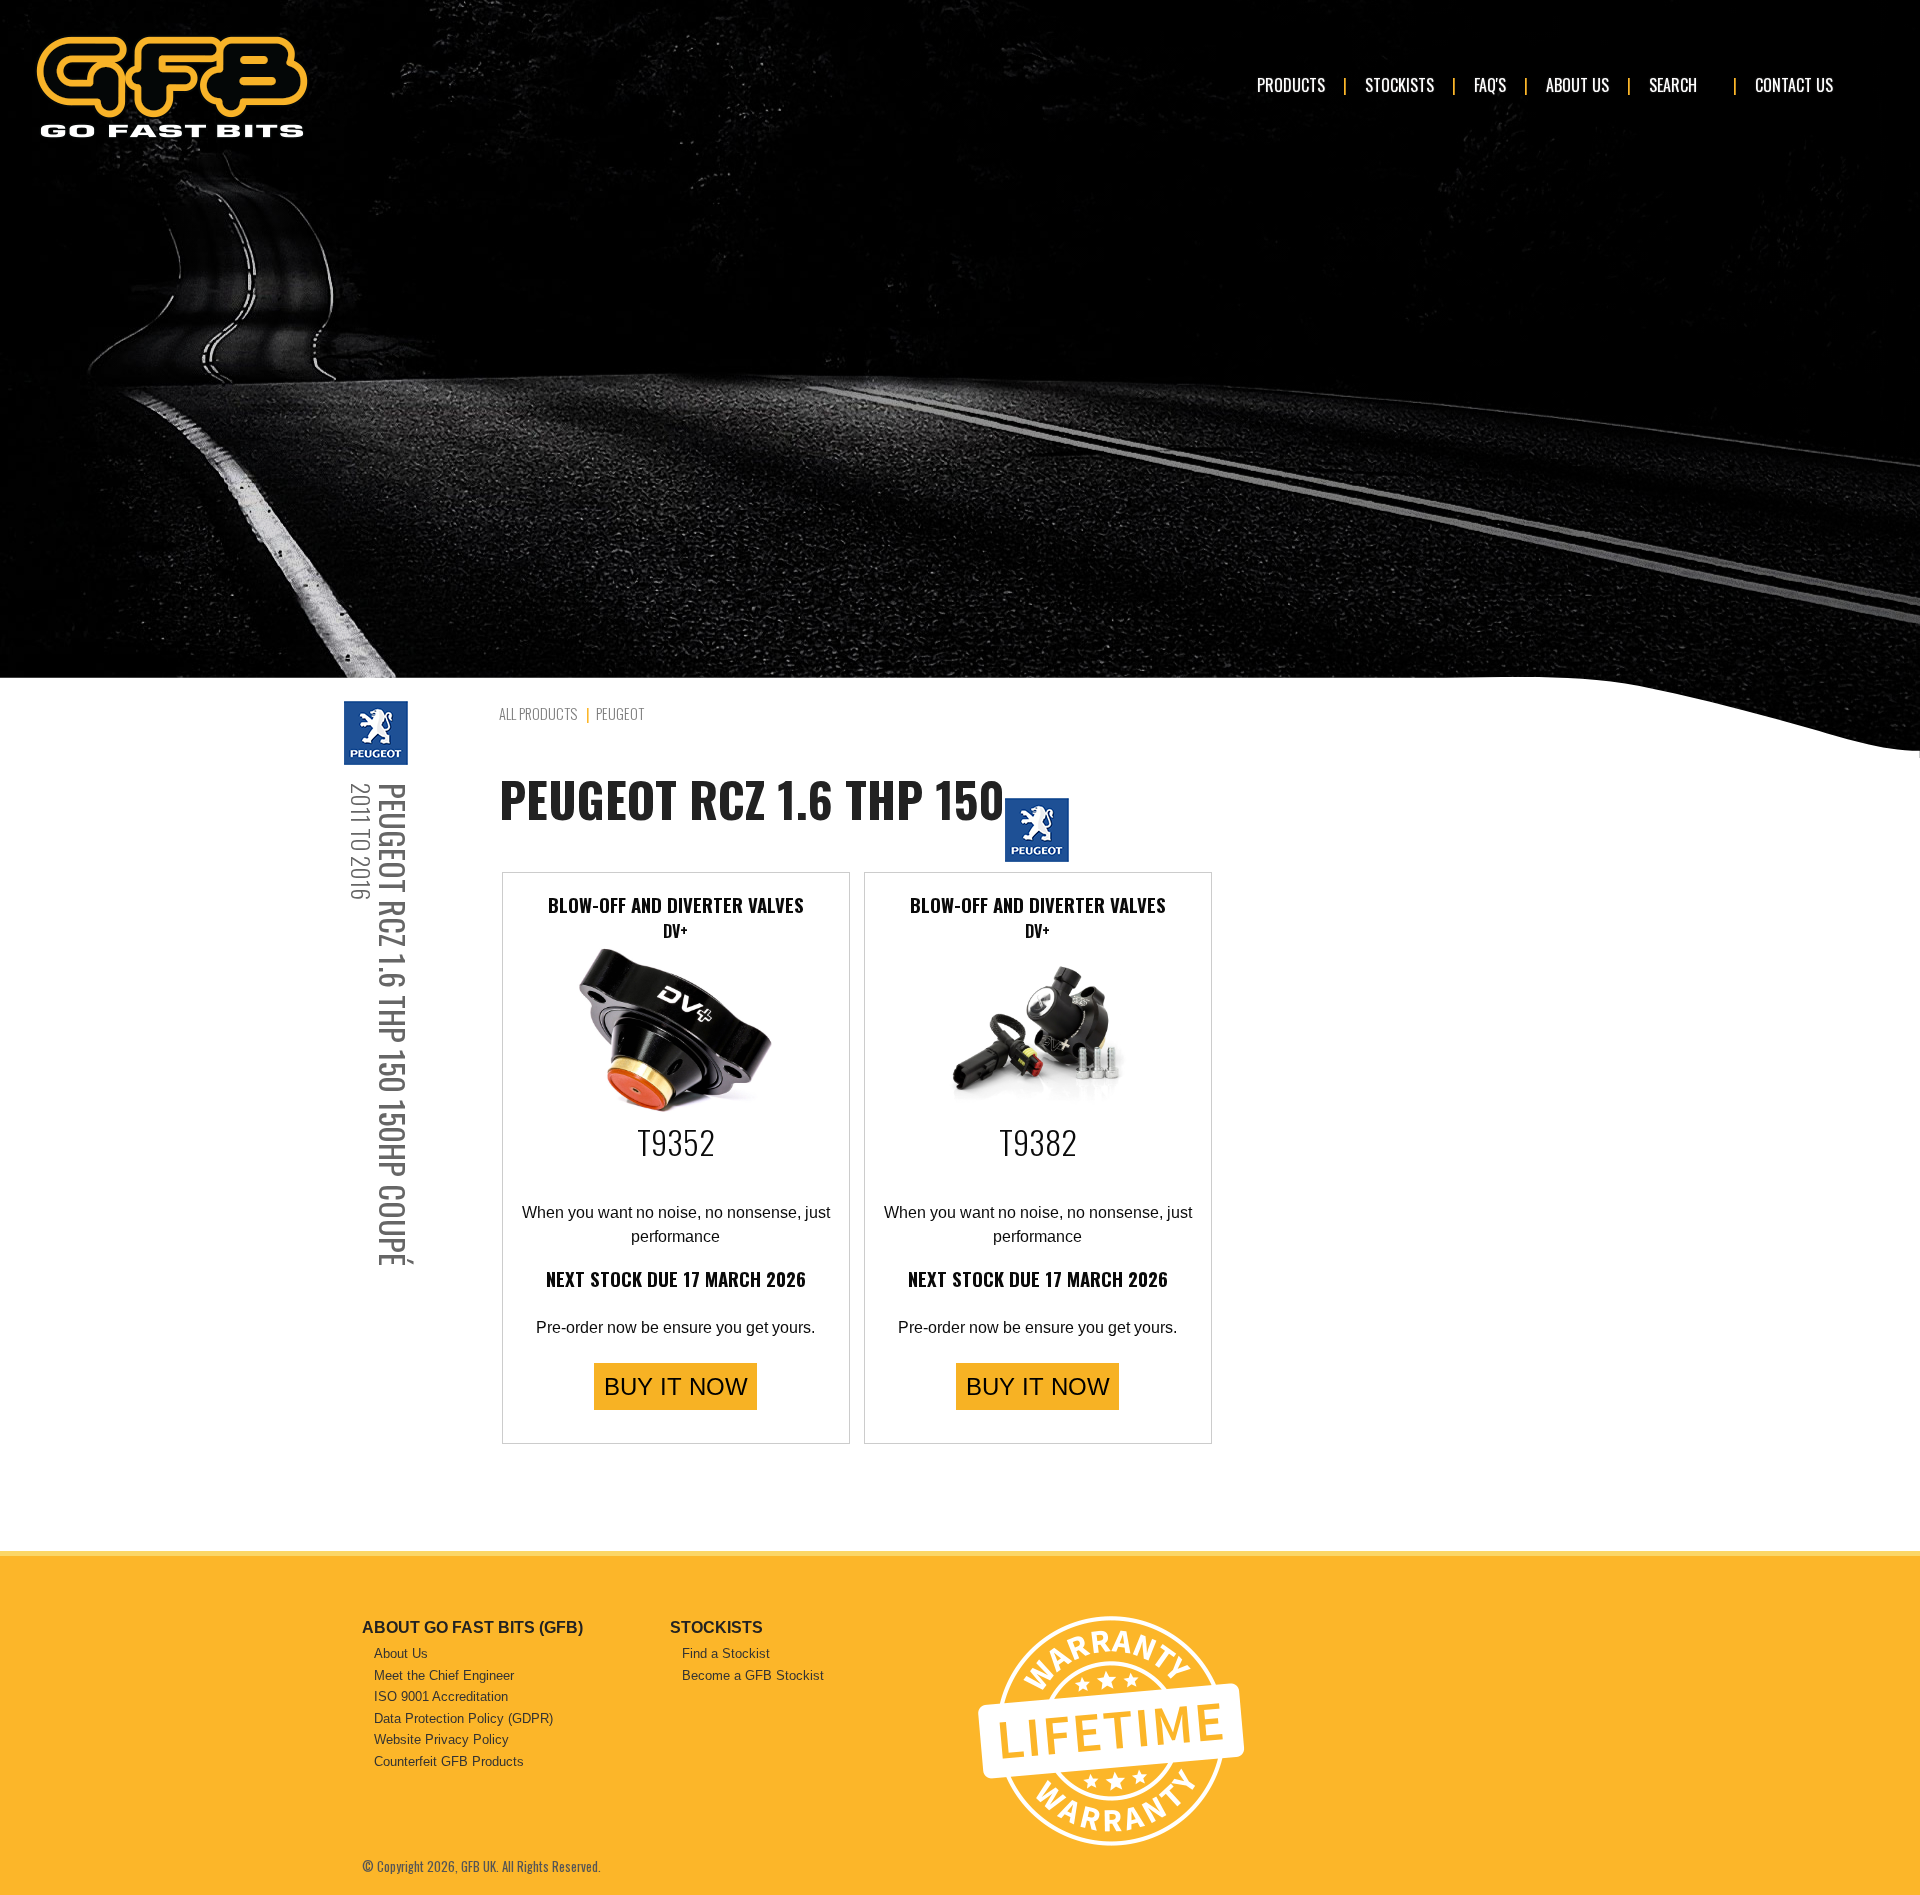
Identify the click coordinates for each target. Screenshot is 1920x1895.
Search (1673, 85)
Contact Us (1794, 85)
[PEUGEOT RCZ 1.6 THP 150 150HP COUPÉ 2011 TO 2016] (416, 733)
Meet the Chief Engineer (444, 1675)
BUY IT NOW (676, 1386)
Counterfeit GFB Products (449, 1761)
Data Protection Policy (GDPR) (463, 1718)
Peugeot (620, 713)
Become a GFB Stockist (753, 1675)
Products (1291, 85)
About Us (1577, 85)
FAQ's (1490, 85)
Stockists (1399, 85)
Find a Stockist (726, 1653)
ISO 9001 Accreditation (441, 1696)
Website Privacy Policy (441, 1739)
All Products (538, 713)
